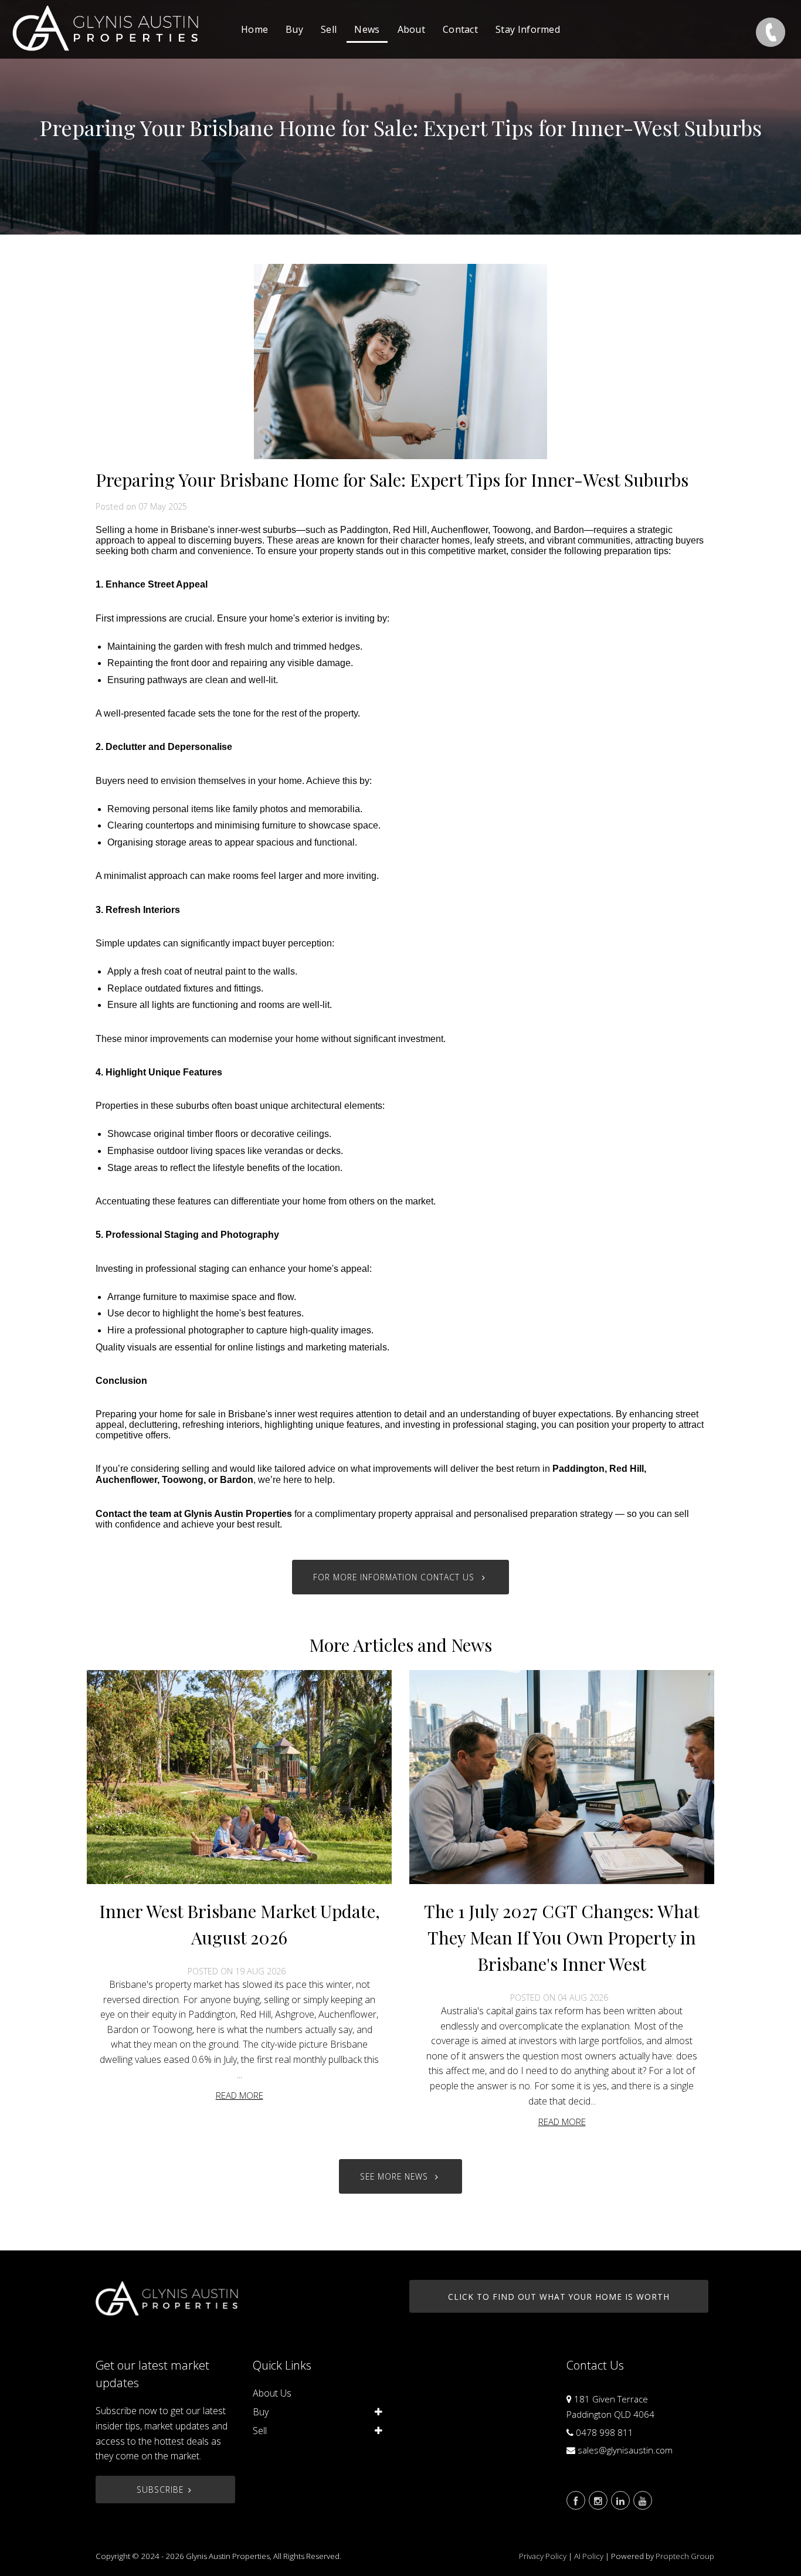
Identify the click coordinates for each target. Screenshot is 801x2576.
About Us (272, 2393)
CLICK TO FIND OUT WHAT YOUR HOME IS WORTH (559, 2297)
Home (254, 29)
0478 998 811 (605, 2432)
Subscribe (160, 2490)
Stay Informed (528, 29)
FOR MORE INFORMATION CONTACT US (395, 1577)
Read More (240, 2095)
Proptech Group (685, 2556)
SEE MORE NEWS (396, 2176)
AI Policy (589, 2556)
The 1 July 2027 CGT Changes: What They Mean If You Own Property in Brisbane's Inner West (562, 1937)
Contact (460, 29)
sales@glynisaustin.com (625, 2450)
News (367, 29)
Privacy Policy (543, 2556)
